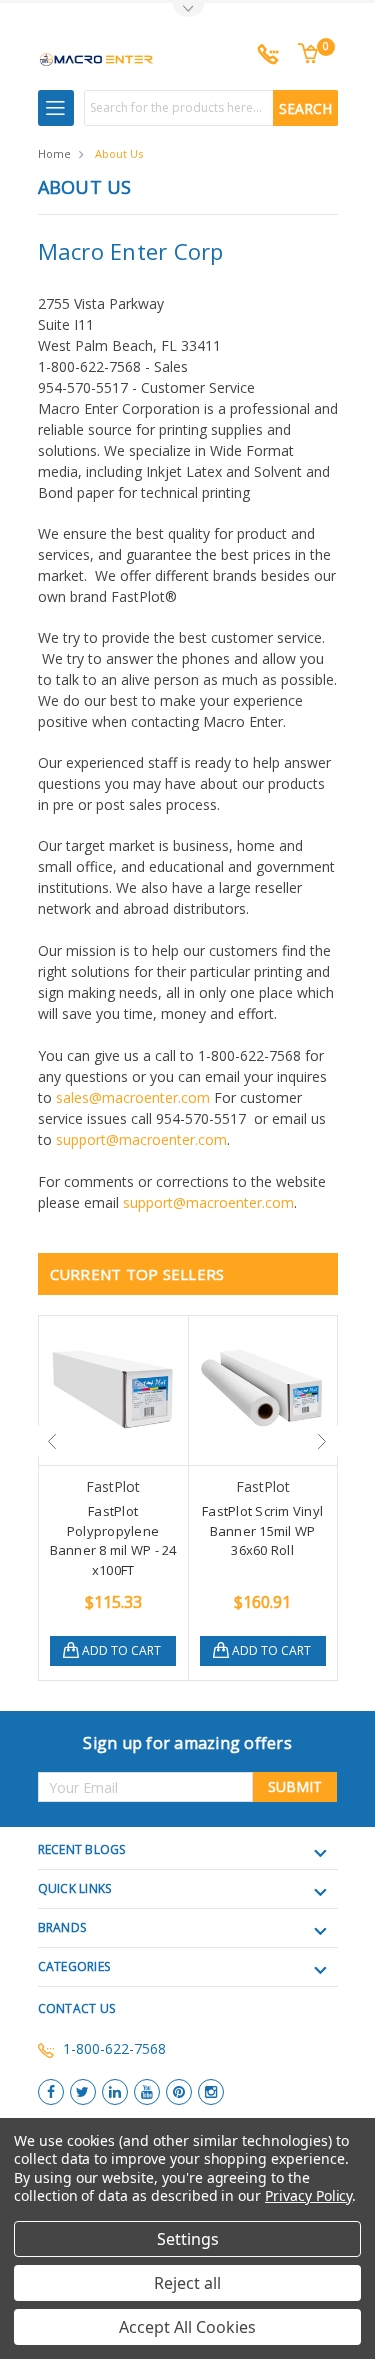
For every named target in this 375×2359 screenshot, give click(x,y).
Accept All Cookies (187, 2327)
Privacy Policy (308, 2195)
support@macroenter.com (141, 1139)
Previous (53, 1441)
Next (323, 1441)
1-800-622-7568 (114, 2048)
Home (54, 153)
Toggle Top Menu (188, 10)
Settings (188, 2239)
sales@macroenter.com (133, 1097)
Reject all (187, 2283)
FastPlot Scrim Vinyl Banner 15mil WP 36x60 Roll (262, 1530)
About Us (119, 153)
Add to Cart (121, 1650)
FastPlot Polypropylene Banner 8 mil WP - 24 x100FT (113, 1540)
